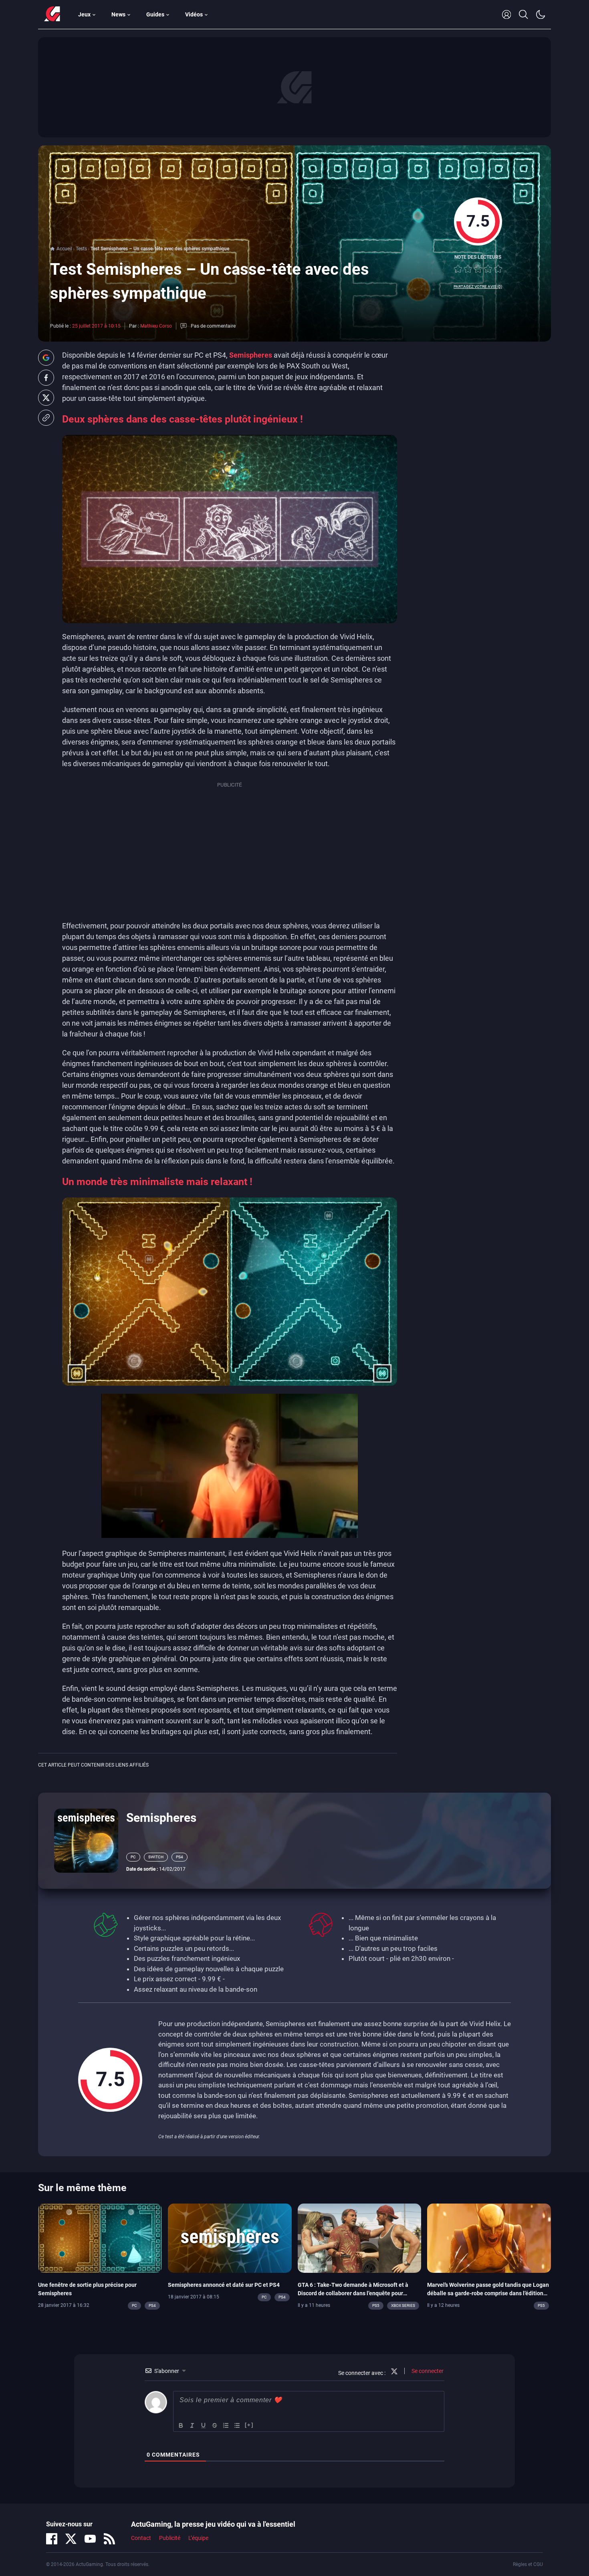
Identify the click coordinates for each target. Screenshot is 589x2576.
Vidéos (194, 14)
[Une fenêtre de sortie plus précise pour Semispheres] (100, 2238)
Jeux (84, 14)
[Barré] (215, 2425)
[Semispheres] (86, 1840)
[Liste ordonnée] (226, 2425)
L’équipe (198, 2538)
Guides (155, 14)
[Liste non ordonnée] (237, 2425)
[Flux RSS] (109, 2539)
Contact (141, 2538)
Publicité (170, 2538)
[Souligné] (204, 2425)
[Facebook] (52, 2539)
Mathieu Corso (156, 326)
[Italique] (192, 2425)
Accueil (64, 249)
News (118, 14)
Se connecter (427, 2371)
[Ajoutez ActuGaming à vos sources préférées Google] (46, 358)
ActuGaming (52, 14)
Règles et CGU (528, 2564)
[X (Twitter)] (71, 2539)
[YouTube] (90, 2539)
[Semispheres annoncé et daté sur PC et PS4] (230, 2238)
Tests (81, 249)
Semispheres (251, 355)
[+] (249, 2425)
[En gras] (181, 2425)
